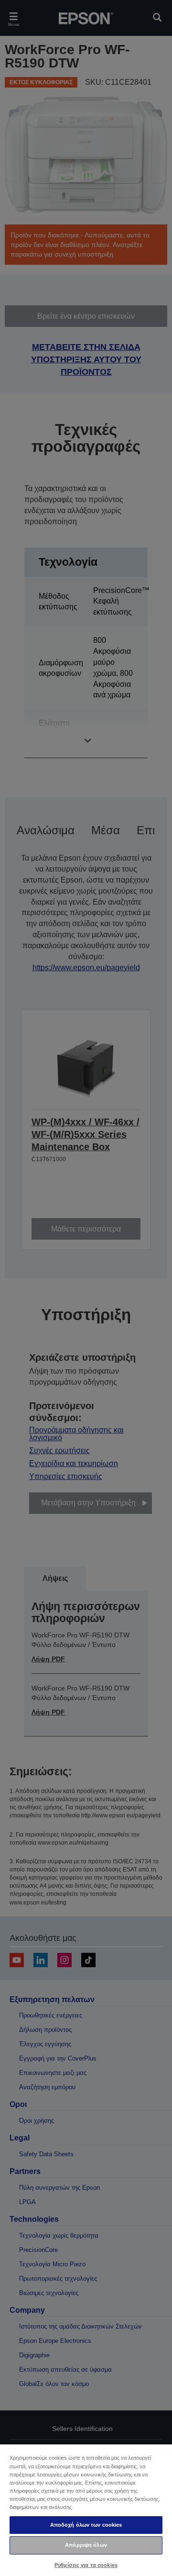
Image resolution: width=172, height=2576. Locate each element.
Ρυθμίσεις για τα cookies (86, 2565)
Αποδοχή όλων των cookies (86, 2525)
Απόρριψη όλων (86, 2545)
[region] (86, 2510)
